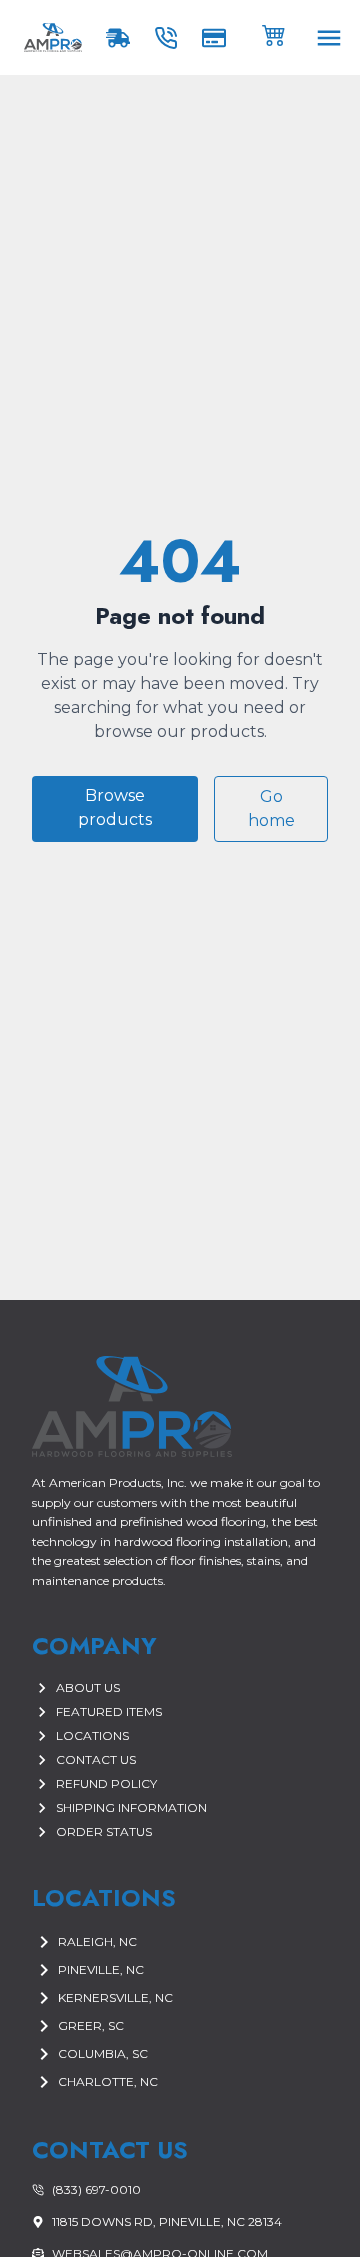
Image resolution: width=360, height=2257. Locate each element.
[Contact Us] (170, 38)
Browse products (115, 807)
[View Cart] (274, 34)
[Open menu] (329, 38)
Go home (271, 808)
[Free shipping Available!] (122, 38)
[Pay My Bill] (218, 38)
